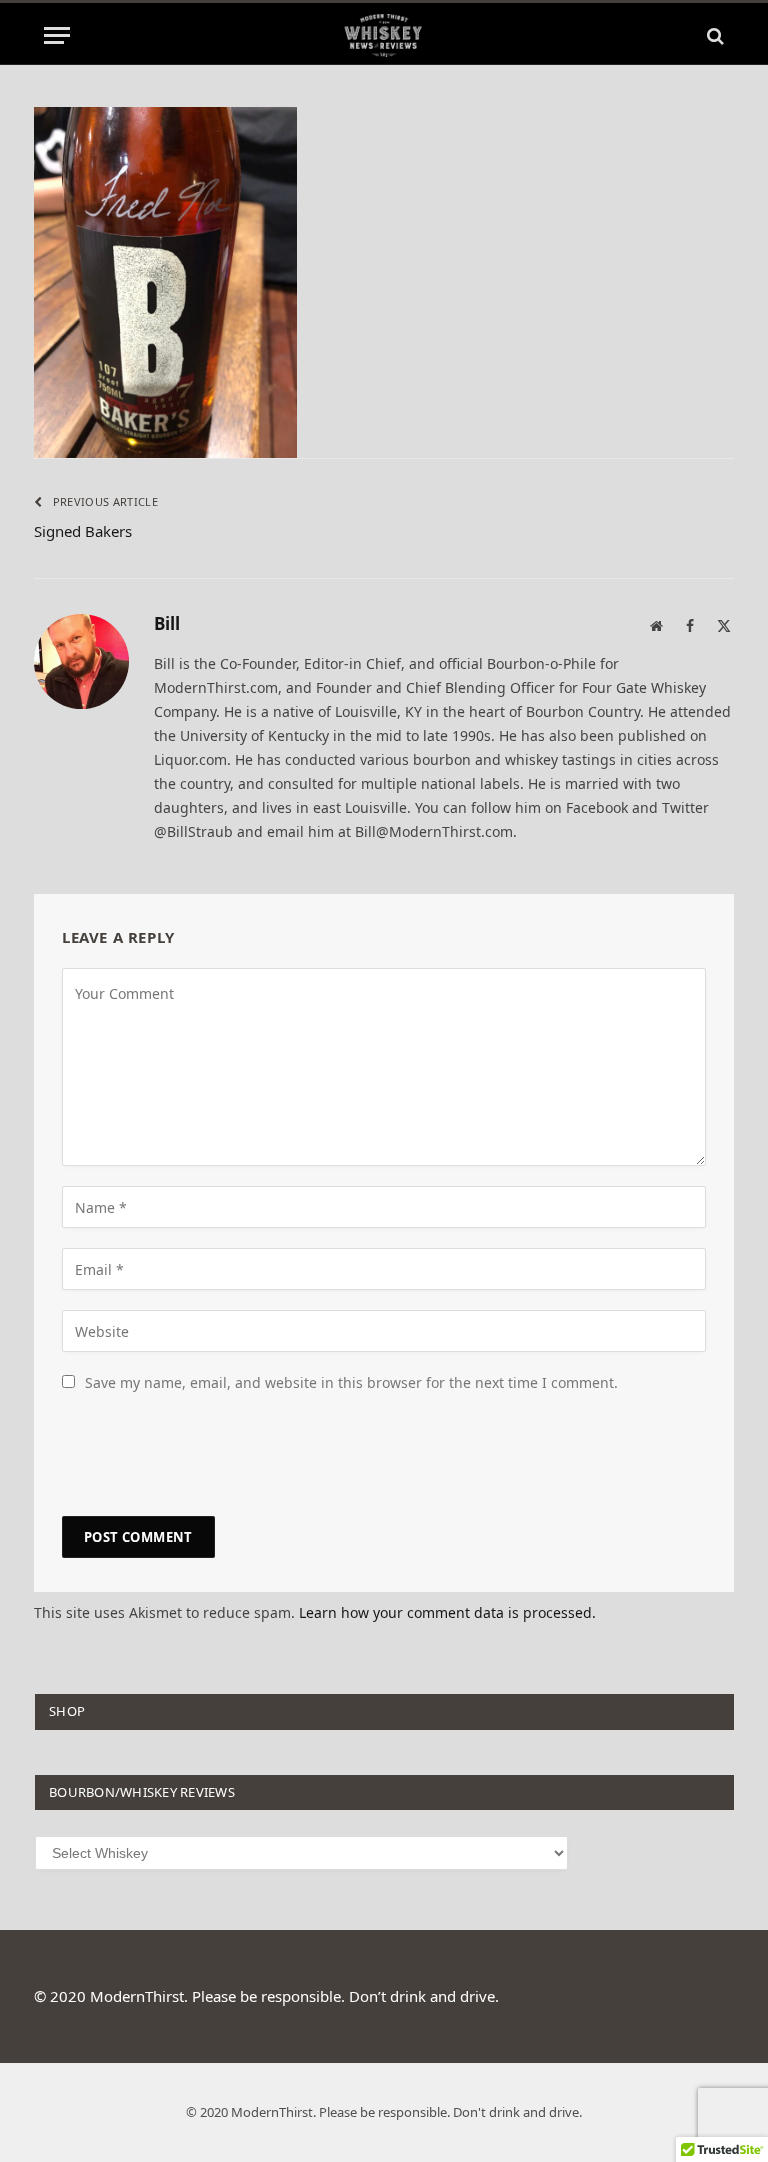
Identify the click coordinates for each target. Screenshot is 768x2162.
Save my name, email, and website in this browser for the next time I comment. (351, 1382)
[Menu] (57, 35)
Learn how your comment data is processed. (447, 1612)
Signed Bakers (83, 531)
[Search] (713, 35)
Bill (167, 624)
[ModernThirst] (384, 35)
